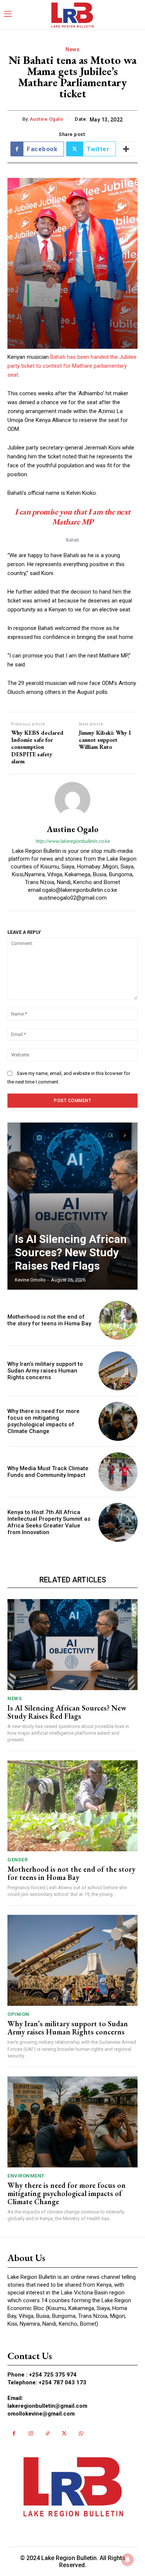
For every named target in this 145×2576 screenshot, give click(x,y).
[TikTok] (47, 2434)
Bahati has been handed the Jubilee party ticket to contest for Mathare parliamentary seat (72, 366)
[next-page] (125, 1136)
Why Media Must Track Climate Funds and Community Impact (48, 1472)
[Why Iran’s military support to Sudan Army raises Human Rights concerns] (118, 1371)
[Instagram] (31, 2434)
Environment (26, 2176)
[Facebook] (14, 2434)
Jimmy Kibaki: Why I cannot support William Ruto (105, 740)
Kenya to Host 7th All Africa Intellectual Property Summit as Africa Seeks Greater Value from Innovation (49, 1522)
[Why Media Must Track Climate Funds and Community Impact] (118, 1472)
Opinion (18, 2014)
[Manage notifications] (128, 2560)
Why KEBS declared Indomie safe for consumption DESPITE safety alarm (37, 747)
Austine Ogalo (46, 119)
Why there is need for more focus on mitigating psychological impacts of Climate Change (43, 1421)
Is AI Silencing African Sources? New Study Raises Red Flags (71, 1252)
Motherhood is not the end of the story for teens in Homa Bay (49, 1320)
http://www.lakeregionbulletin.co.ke (72, 841)
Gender (17, 1860)
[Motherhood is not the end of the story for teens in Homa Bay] (118, 1320)
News (72, 49)
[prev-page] (111, 1136)
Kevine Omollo (30, 1280)
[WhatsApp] (81, 2434)
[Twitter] (64, 2434)
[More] (126, 149)
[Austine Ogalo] (72, 800)
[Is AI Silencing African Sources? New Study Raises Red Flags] (72, 1206)
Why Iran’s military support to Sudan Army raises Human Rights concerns (45, 1371)
